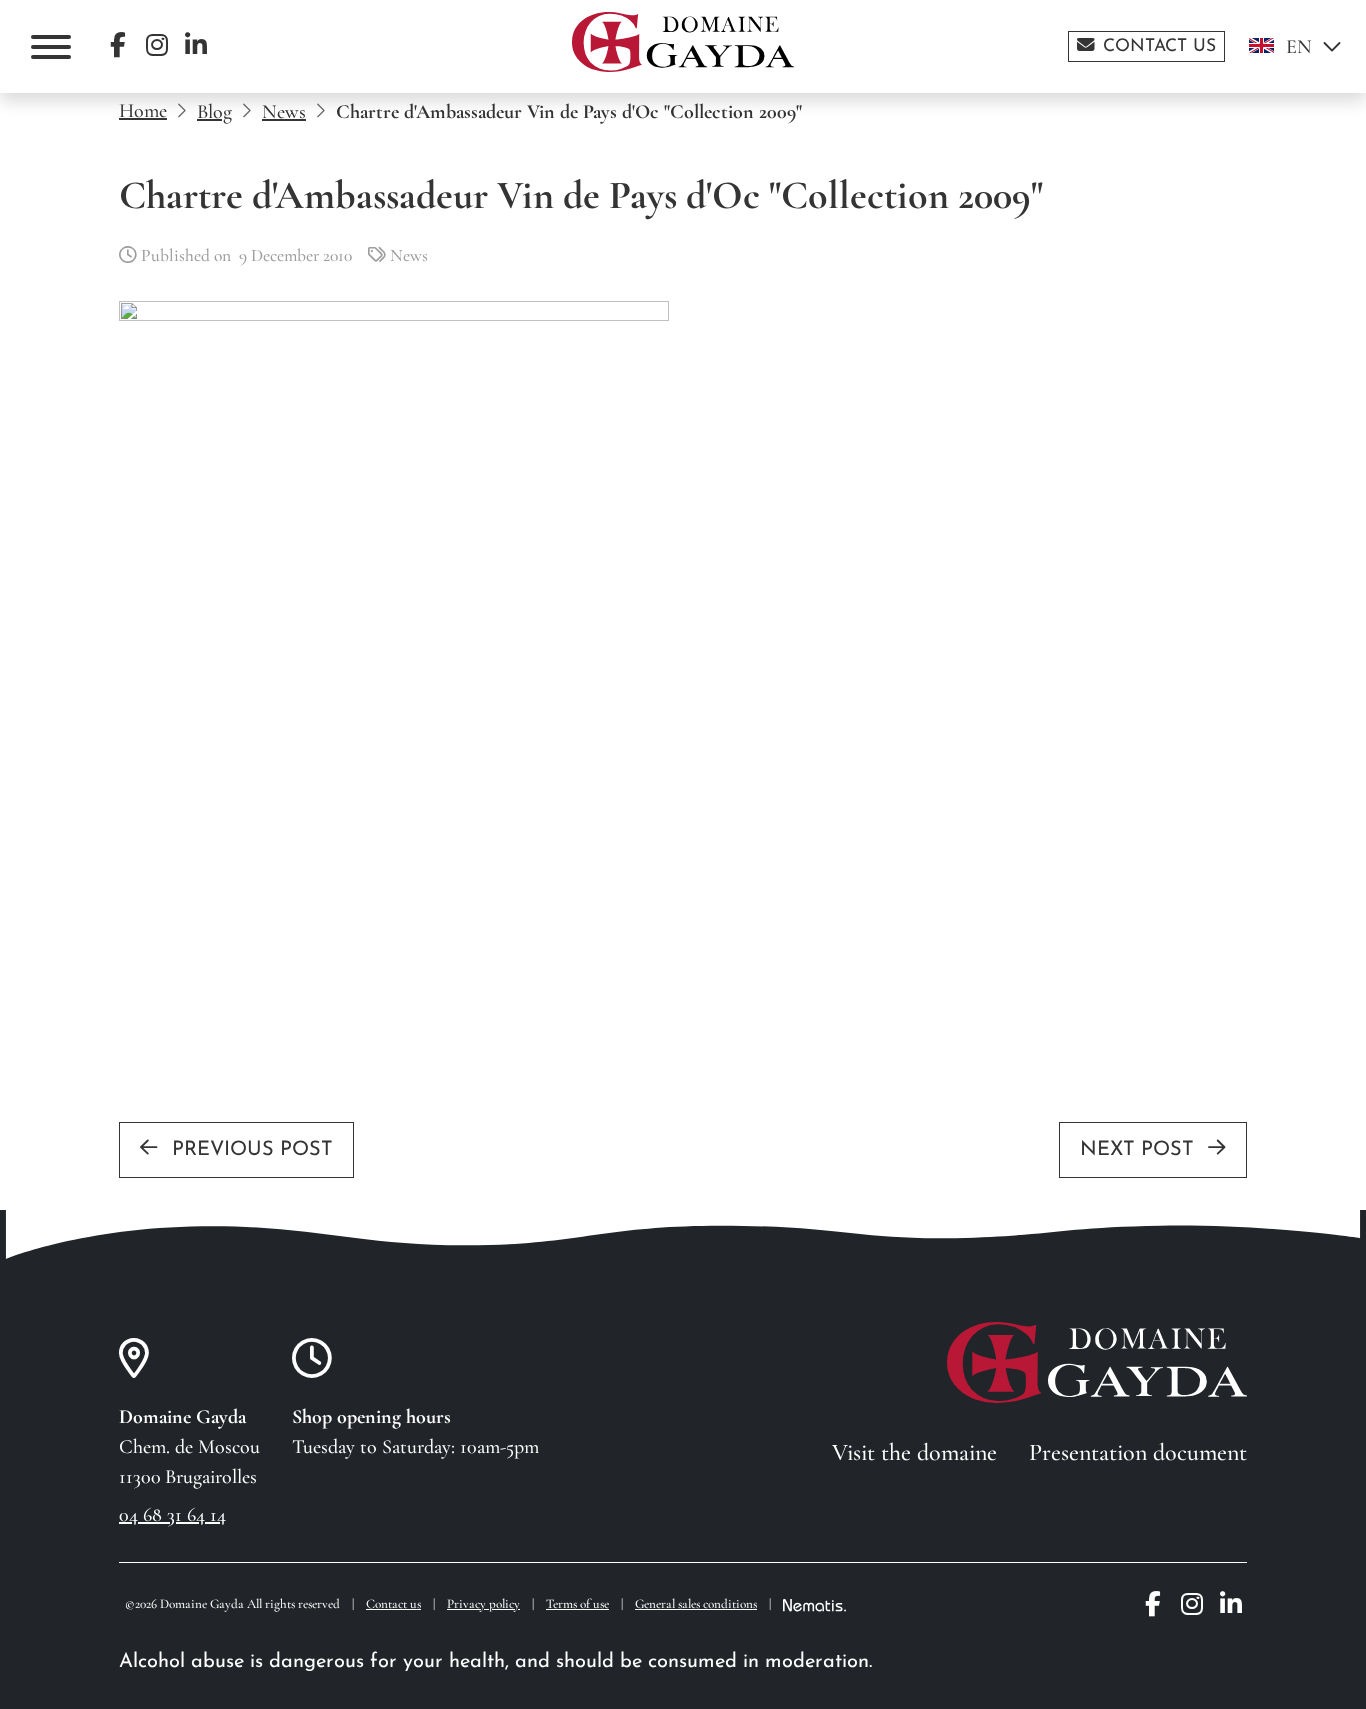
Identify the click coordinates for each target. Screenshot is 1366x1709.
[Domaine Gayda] (683, 42)
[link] (1146, 46)
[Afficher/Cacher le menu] (51, 47)
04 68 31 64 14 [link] (172, 1515)
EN (1299, 47)
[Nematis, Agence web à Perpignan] (814, 1605)
